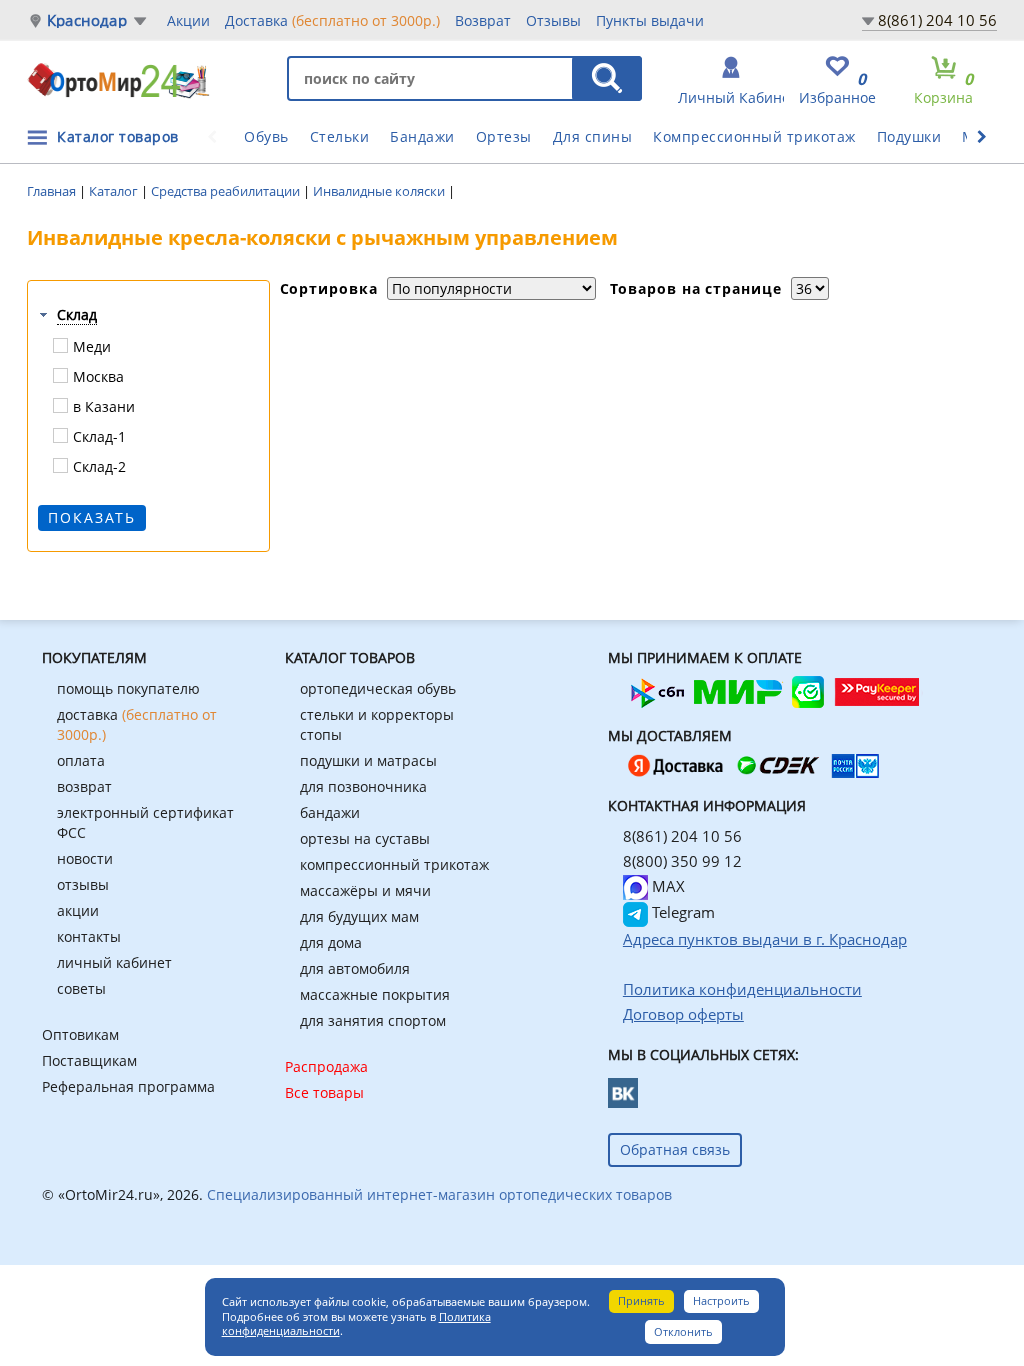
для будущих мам (359, 916)
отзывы (83, 884)
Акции (188, 20)
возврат (84, 786)
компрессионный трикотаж (394, 864)
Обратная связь (675, 1149)
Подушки (909, 136)
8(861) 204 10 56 (937, 20)
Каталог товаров (118, 136)
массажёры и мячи (365, 890)
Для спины (593, 136)
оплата (81, 760)
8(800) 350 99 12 (682, 861)
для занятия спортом (373, 1020)
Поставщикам (89, 1060)
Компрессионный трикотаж (754, 136)
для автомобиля (355, 968)
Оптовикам (80, 1034)
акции (78, 910)
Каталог (115, 191)
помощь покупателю (128, 688)
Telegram (681, 912)
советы (81, 988)
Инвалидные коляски (380, 191)
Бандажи (422, 136)
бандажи (330, 812)
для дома (331, 942)
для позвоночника (363, 786)
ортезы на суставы (365, 838)
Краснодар (87, 20)
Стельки (340, 136)
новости (85, 858)
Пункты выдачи (650, 20)
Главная (53, 191)
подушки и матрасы (368, 760)
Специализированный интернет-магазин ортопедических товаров (439, 1194)
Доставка (332, 20)
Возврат (483, 20)
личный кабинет (114, 962)
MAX (666, 886)
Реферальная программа (128, 1086)
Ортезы (504, 136)
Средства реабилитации (227, 191)
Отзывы (553, 20)
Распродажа (326, 1066)
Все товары (324, 1092)
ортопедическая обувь (378, 688)
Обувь (266, 136)
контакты (89, 936)
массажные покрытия (375, 994)
